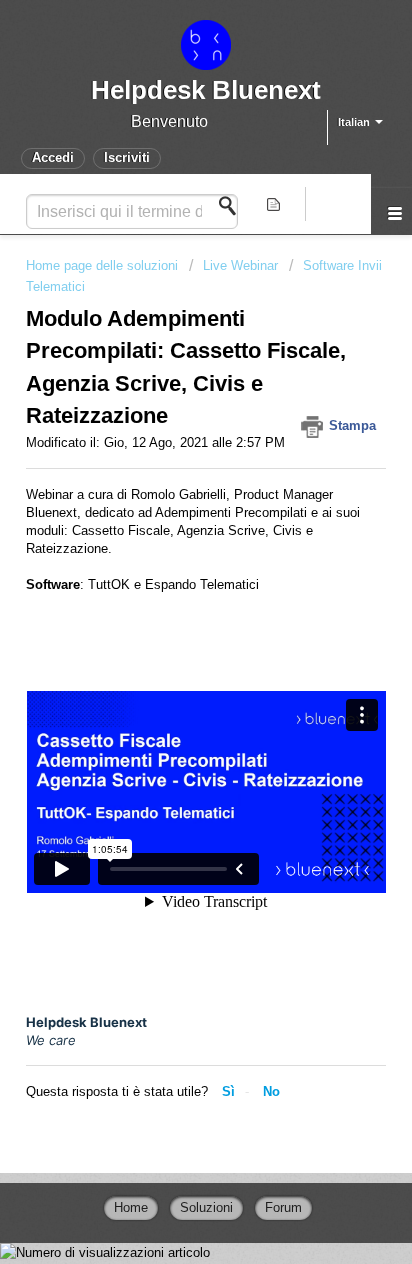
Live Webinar (240, 265)
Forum (283, 1207)
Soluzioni (206, 1207)
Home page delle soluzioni (104, 265)
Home (131, 1207)
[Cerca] (233, 206)
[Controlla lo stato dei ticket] (275, 204)
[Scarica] (169, 622)
